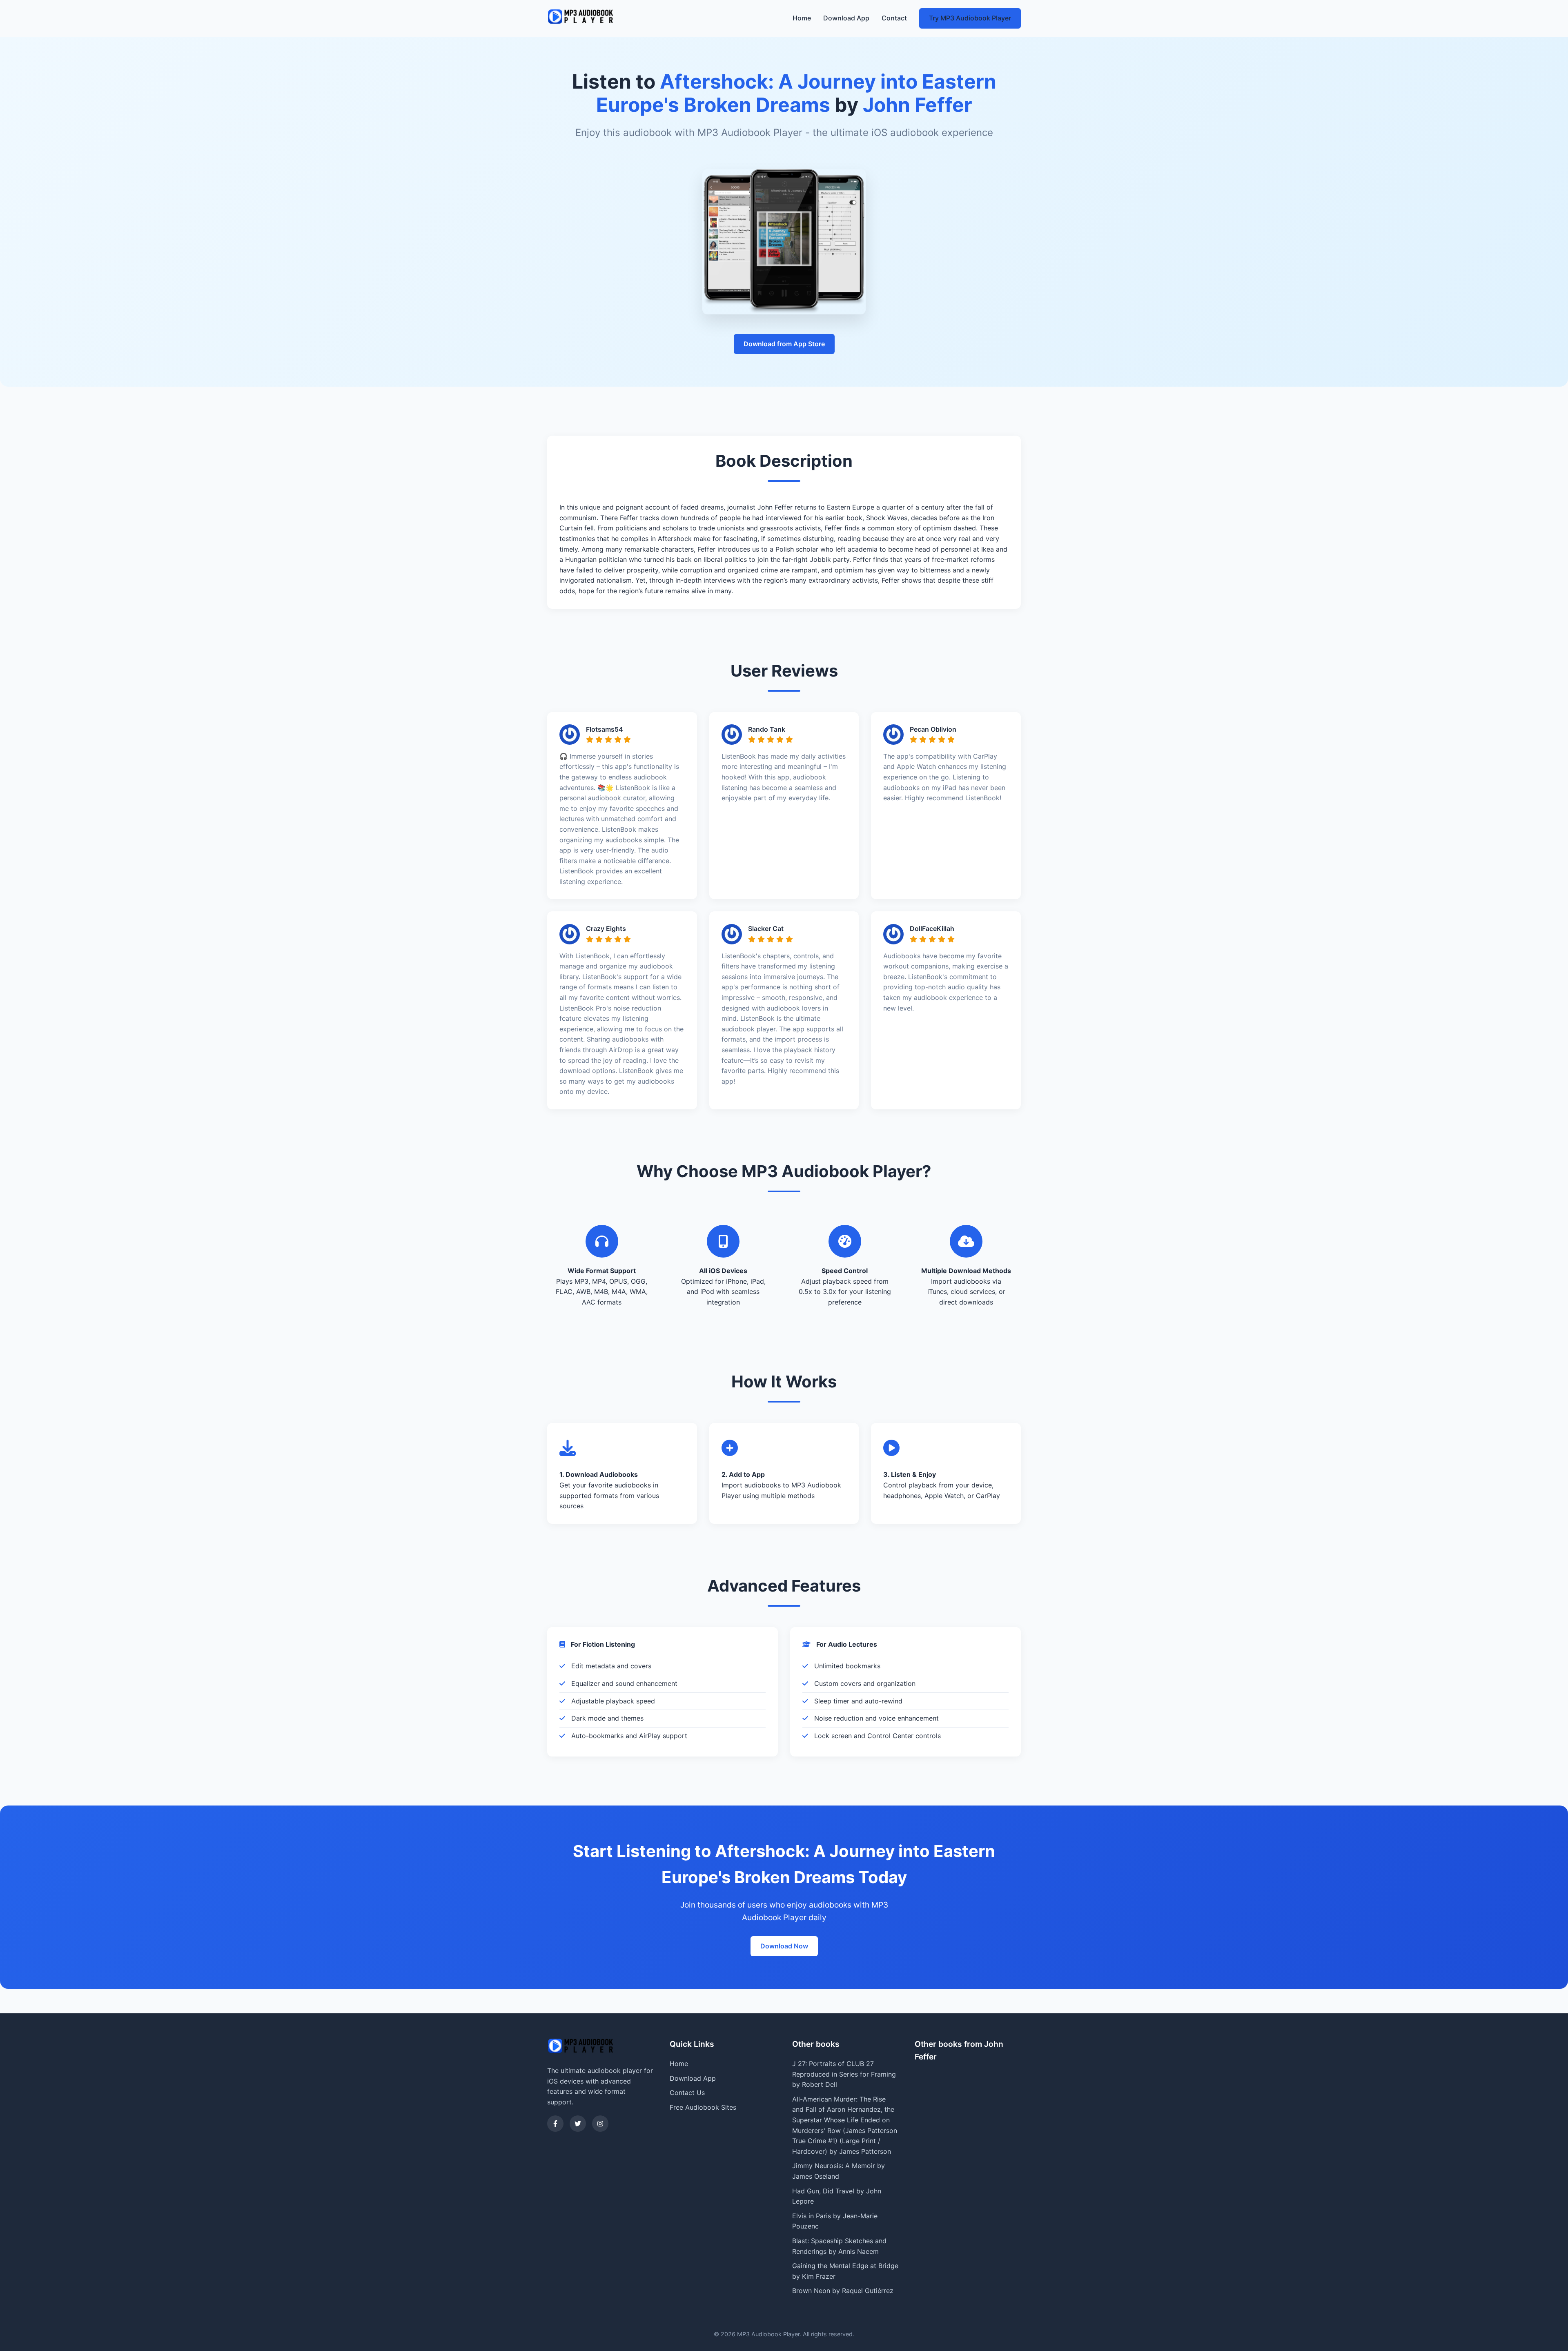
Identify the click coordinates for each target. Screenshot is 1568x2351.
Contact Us (687, 2093)
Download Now (784, 1946)
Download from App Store (784, 344)
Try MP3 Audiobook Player (970, 18)
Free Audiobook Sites (703, 2107)
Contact (894, 18)
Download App (846, 18)
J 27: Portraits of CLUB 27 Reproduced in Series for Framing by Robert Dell (844, 2074)
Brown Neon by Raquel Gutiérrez (843, 2291)
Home (802, 18)
